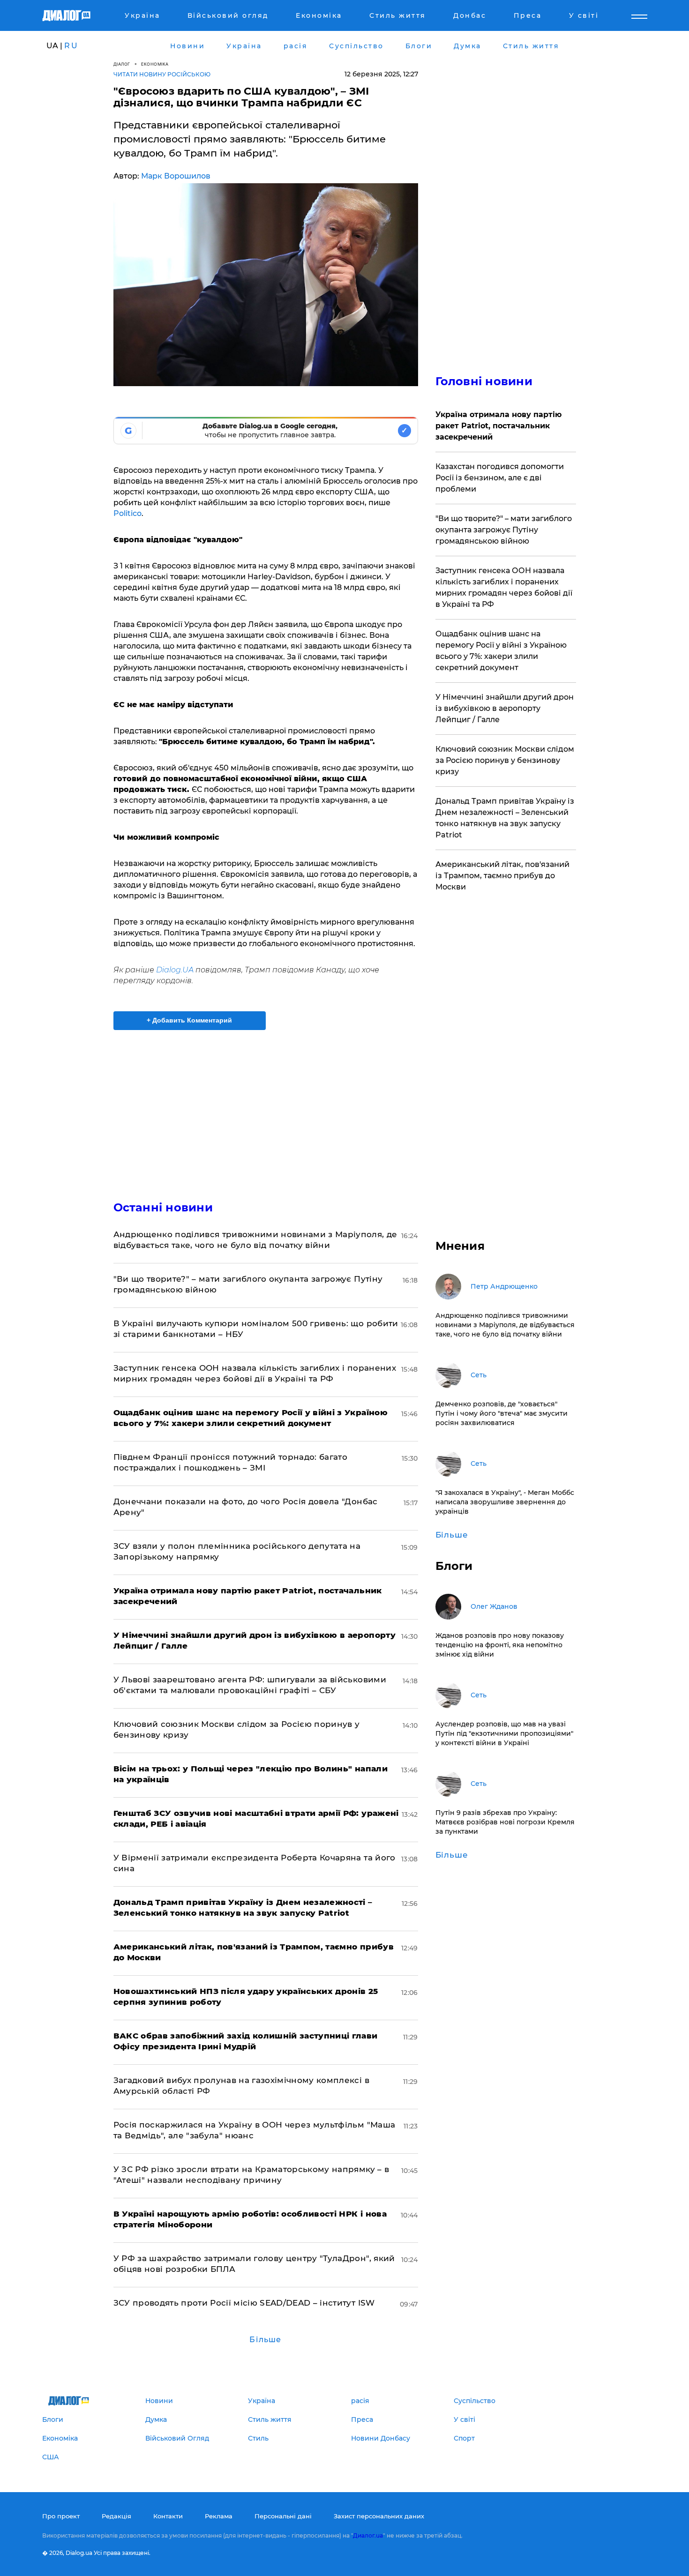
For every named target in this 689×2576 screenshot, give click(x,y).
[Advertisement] (266, 1107)
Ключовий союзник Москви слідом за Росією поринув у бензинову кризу (505, 760)
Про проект (61, 2516)
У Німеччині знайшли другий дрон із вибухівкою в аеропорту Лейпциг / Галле (505, 708)
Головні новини (484, 381)
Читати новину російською (162, 74)
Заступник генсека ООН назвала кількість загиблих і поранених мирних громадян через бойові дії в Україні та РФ (504, 587)
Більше (265, 2340)
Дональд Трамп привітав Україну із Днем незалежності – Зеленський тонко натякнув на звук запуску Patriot (505, 818)
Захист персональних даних (379, 2516)
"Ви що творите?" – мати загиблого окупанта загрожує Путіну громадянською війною (504, 530)
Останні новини (163, 1207)
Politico (127, 513)
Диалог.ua (368, 2535)
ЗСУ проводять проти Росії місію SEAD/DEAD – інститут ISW (244, 2303)
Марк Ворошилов (176, 176)
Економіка (155, 64)
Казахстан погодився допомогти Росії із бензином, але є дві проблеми (500, 478)
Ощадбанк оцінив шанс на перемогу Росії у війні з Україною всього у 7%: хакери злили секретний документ (501, 651)
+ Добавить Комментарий (189, 1020)
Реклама (219, 2516)
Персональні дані (283, 2516)
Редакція (116, 2516)
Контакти (168, 2516)
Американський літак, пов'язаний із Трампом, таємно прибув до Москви (502, 876)
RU (71, 46)
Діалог (122, 64)
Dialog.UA (175, 970)
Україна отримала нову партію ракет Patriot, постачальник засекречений (498, 426)
